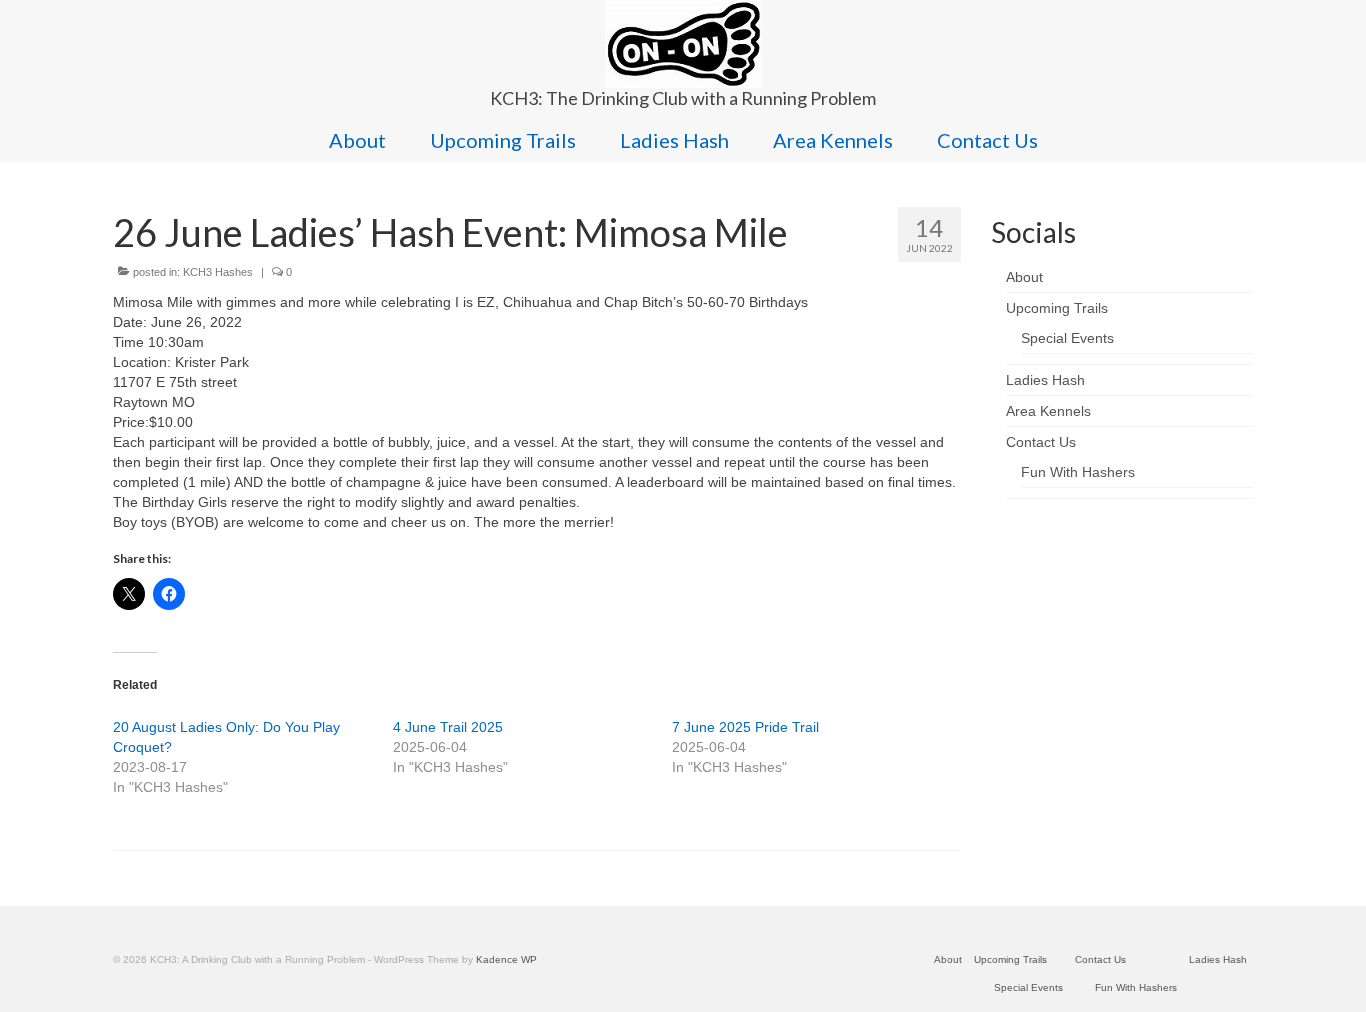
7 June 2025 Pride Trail (745, 727)
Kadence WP (506, 959)
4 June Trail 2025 (448, 727)
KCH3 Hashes (218, 272)
